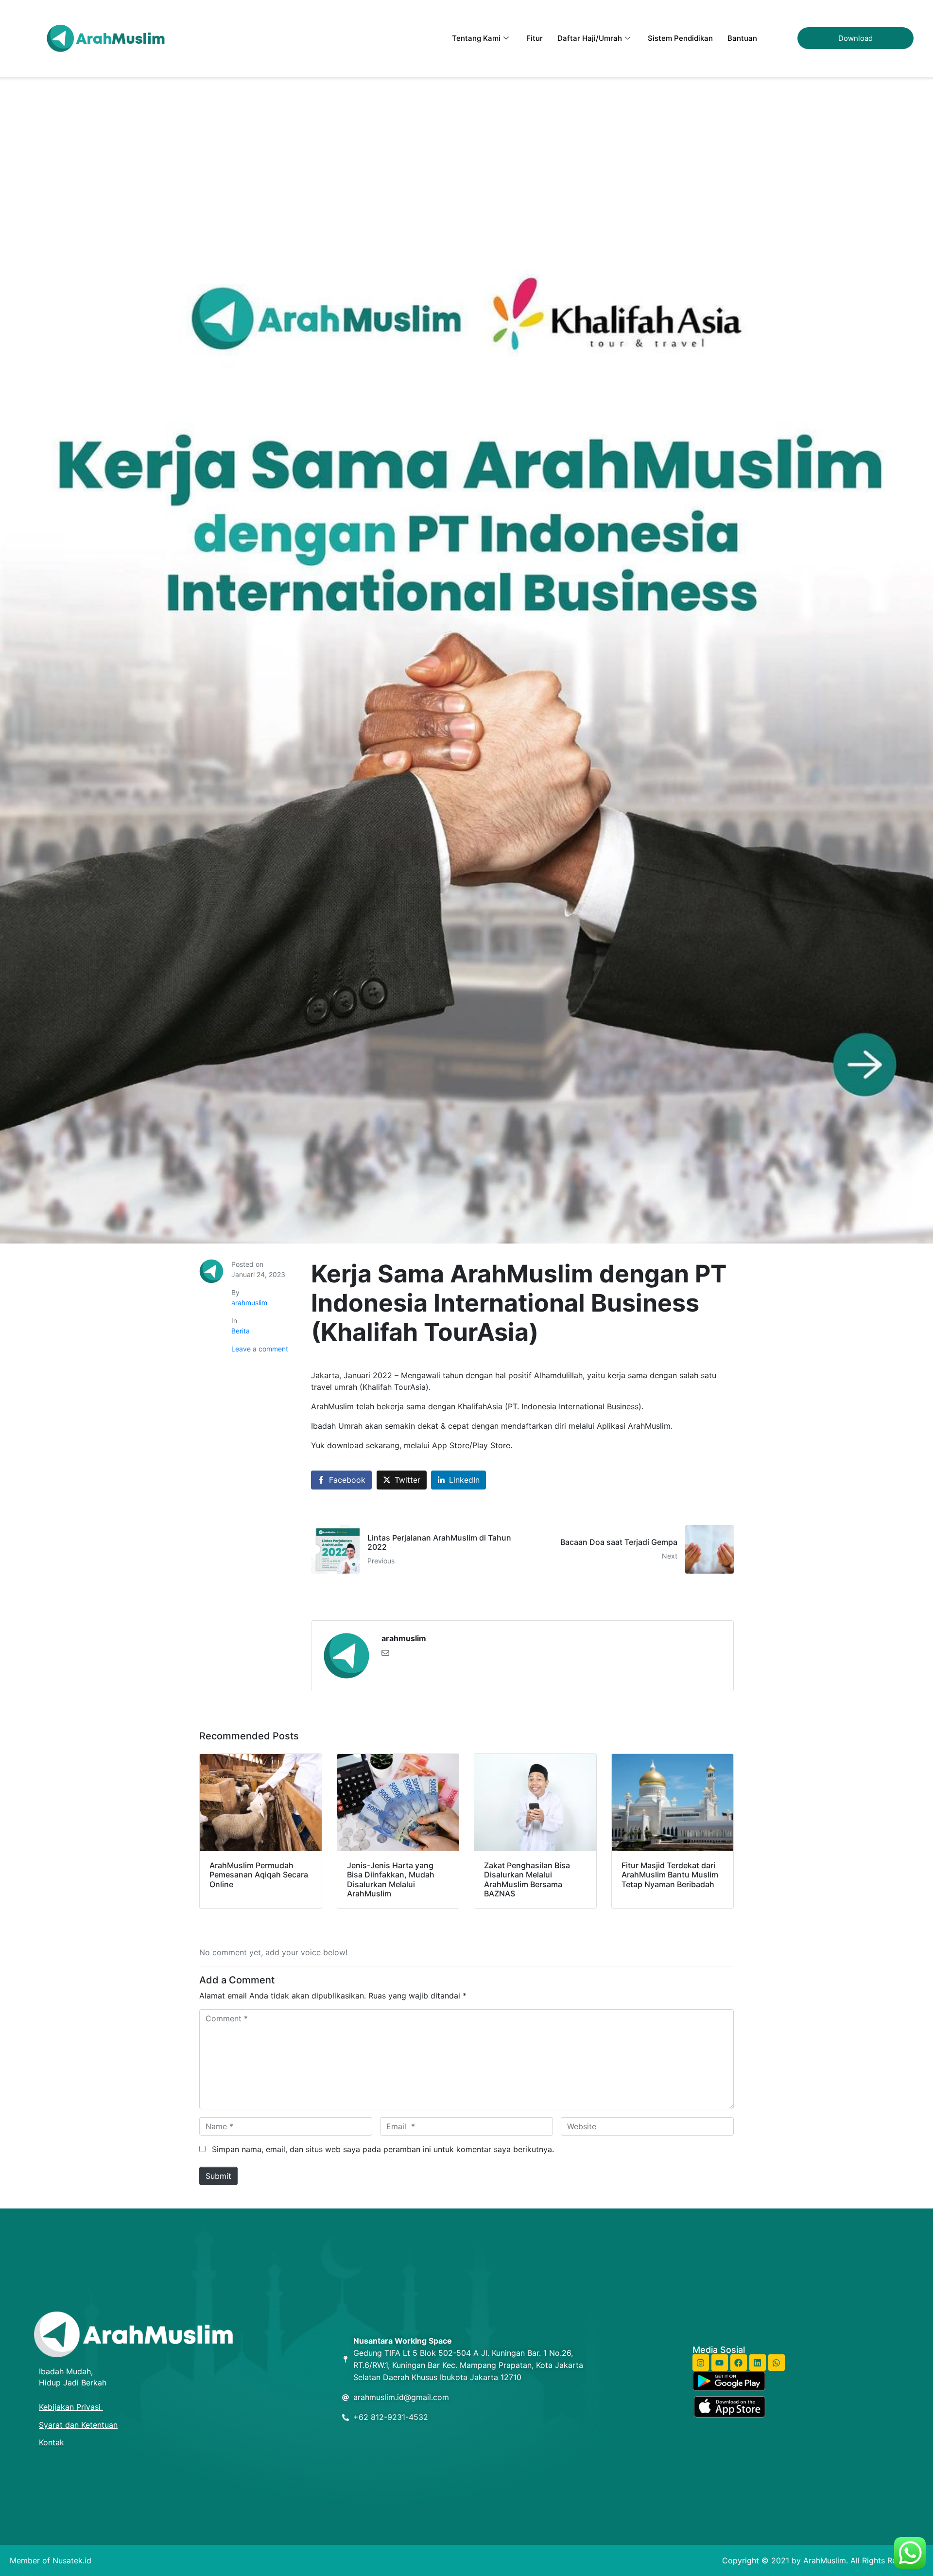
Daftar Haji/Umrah (590, 38)
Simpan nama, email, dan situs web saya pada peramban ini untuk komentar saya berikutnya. (383, 2149)
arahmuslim (249, 1303)
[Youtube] (720, 2363)
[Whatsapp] (777, 2363)
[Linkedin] (758, 2363)
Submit (218, 2176)
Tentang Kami (476, 38)
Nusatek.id (72, 2560)
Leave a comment (260, 1349)
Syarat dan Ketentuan (78, 2425)
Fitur (535, 38)
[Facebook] (739, 2363)
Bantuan (742, 38)
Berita (241, 1331)
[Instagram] (701, 2363)
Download (855, 38)
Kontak (52, 2442)
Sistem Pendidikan (680, 38)
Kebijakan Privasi (71, 2407)
